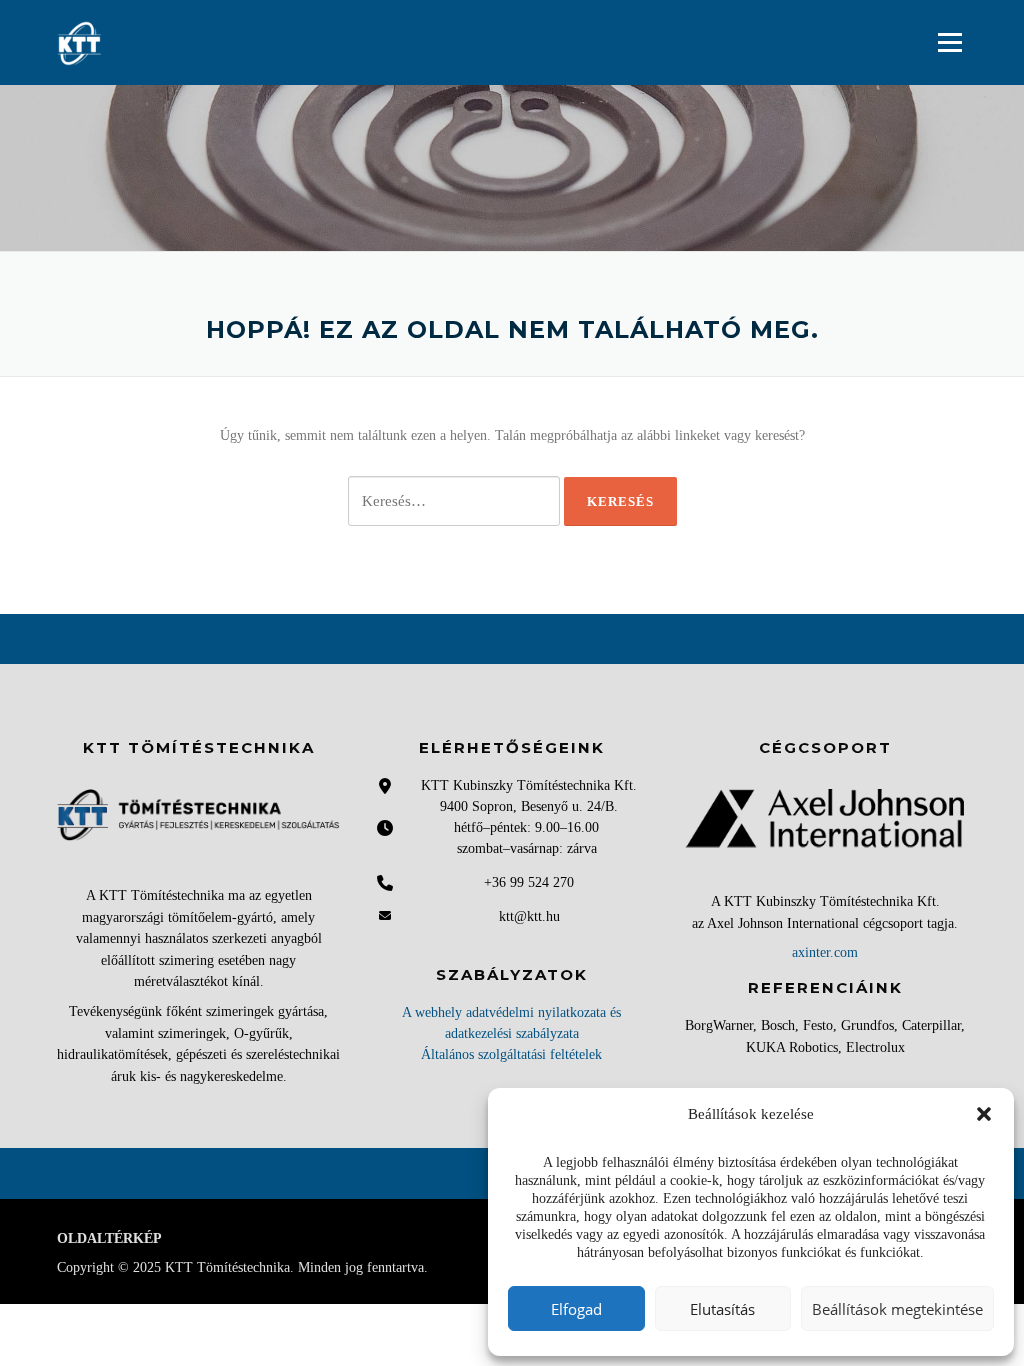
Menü (950, 42)
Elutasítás (722, 1309)
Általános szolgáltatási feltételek (511, 1054)
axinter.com (825, 952)
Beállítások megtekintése (897, 1309)
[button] (984, 1114)
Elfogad (576, 1309)
